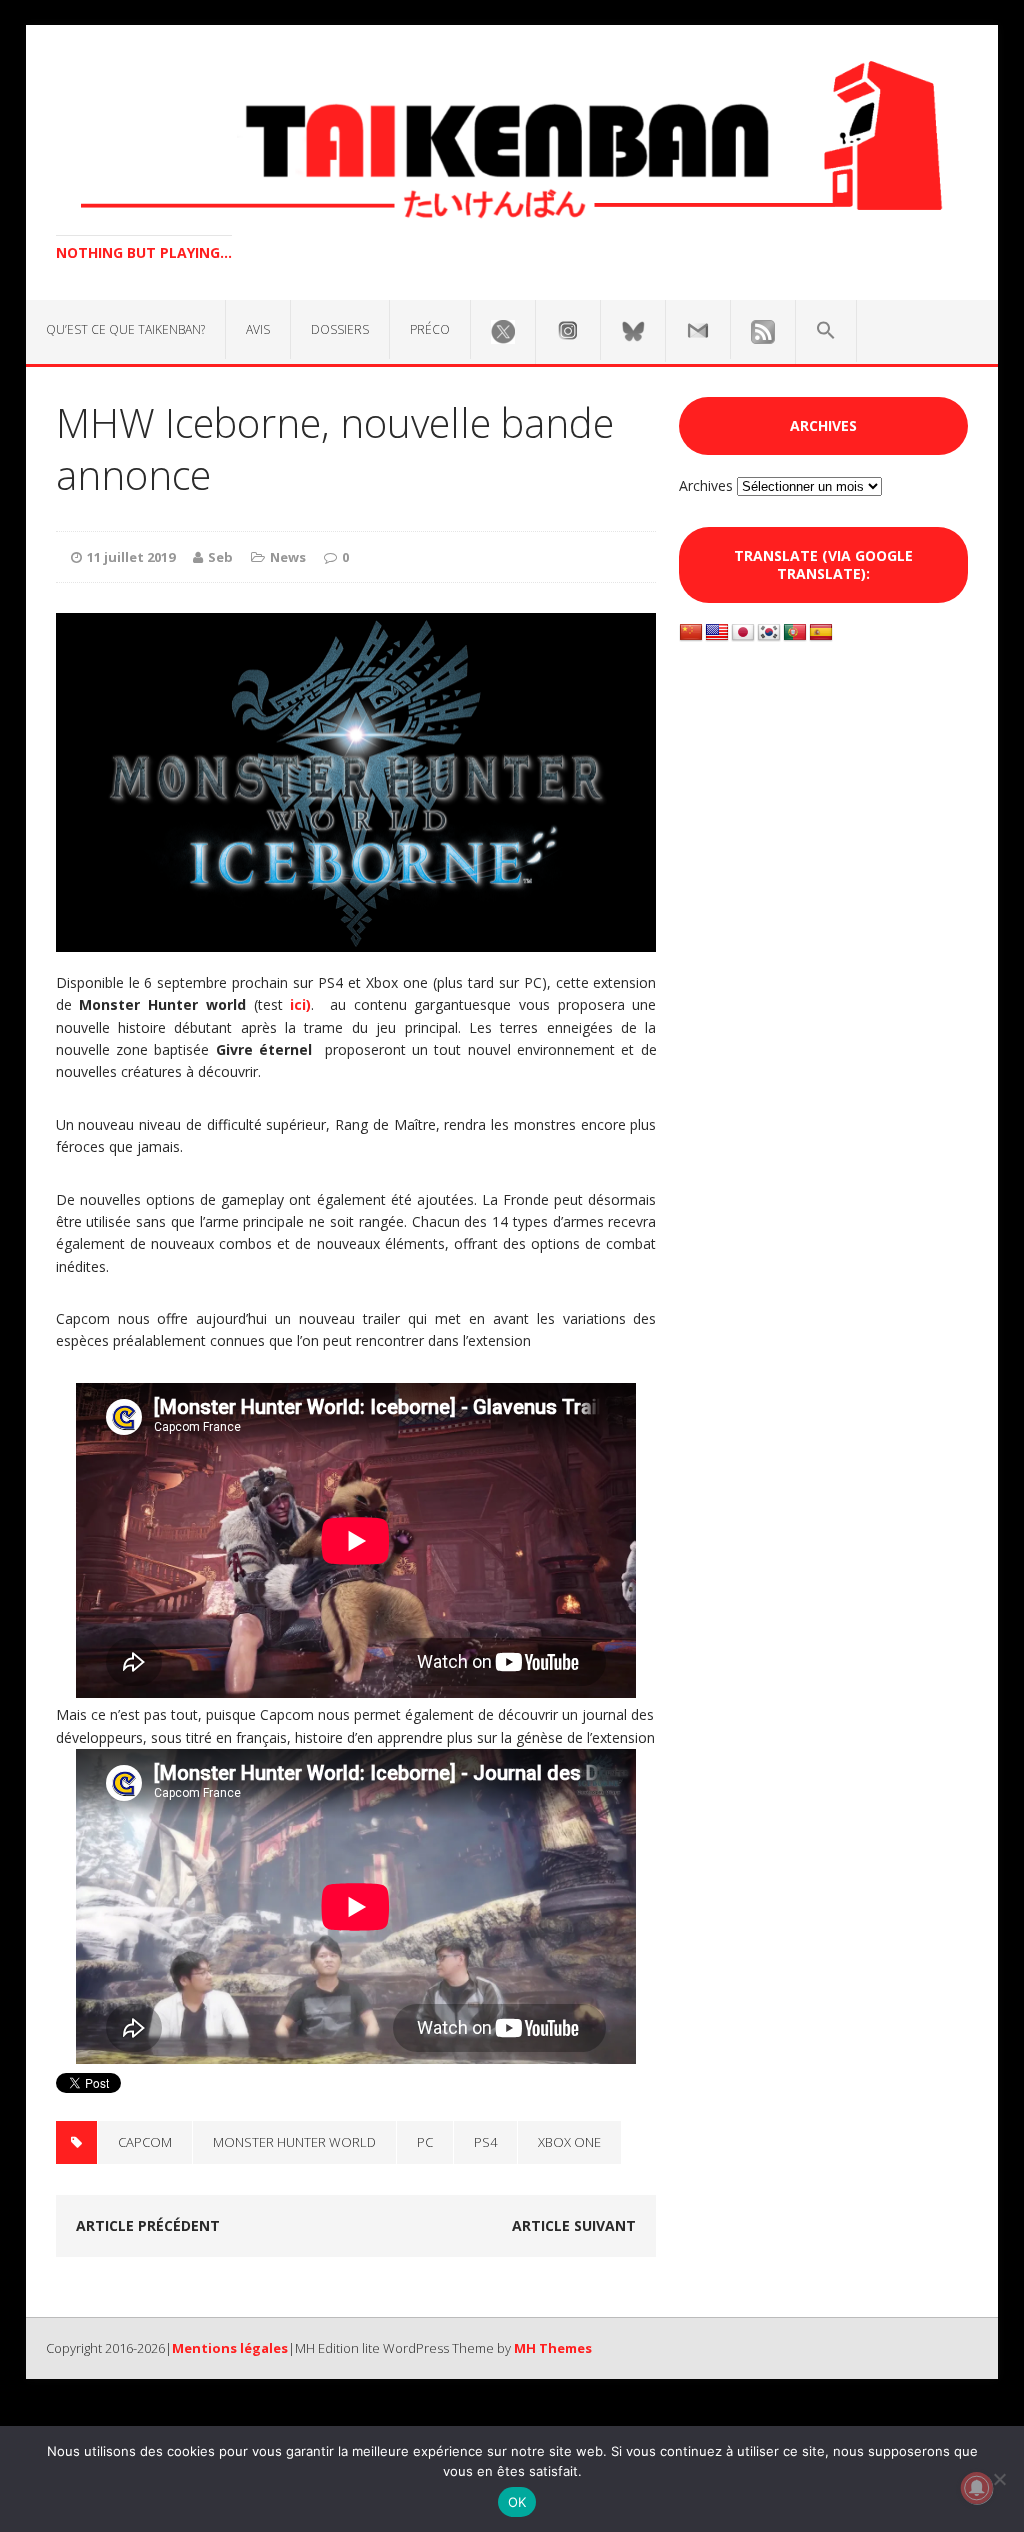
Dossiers (340, 329)
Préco (430, 329)
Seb (220, 557)
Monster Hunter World (294, 2142)
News (288, 557)
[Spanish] (821, 633)
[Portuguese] (795, 633)
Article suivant (574, 2225)
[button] (826, 331)
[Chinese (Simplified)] (691, 633)
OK (517, 2502)
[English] (717, 633)
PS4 (485, 2142)
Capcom (145, 2142)
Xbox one (569, 2142)
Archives (706, 485)
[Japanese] (743, 633)
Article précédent (148, 2225)
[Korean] (769, 633)
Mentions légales (230, 2348)
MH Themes (553, 2348)
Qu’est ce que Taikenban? (125, 329)
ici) (300, 1004)
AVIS (258, 329)
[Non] (999, 2479)
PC (425, 2142)
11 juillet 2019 (131, 557)
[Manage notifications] (977, 2488)
